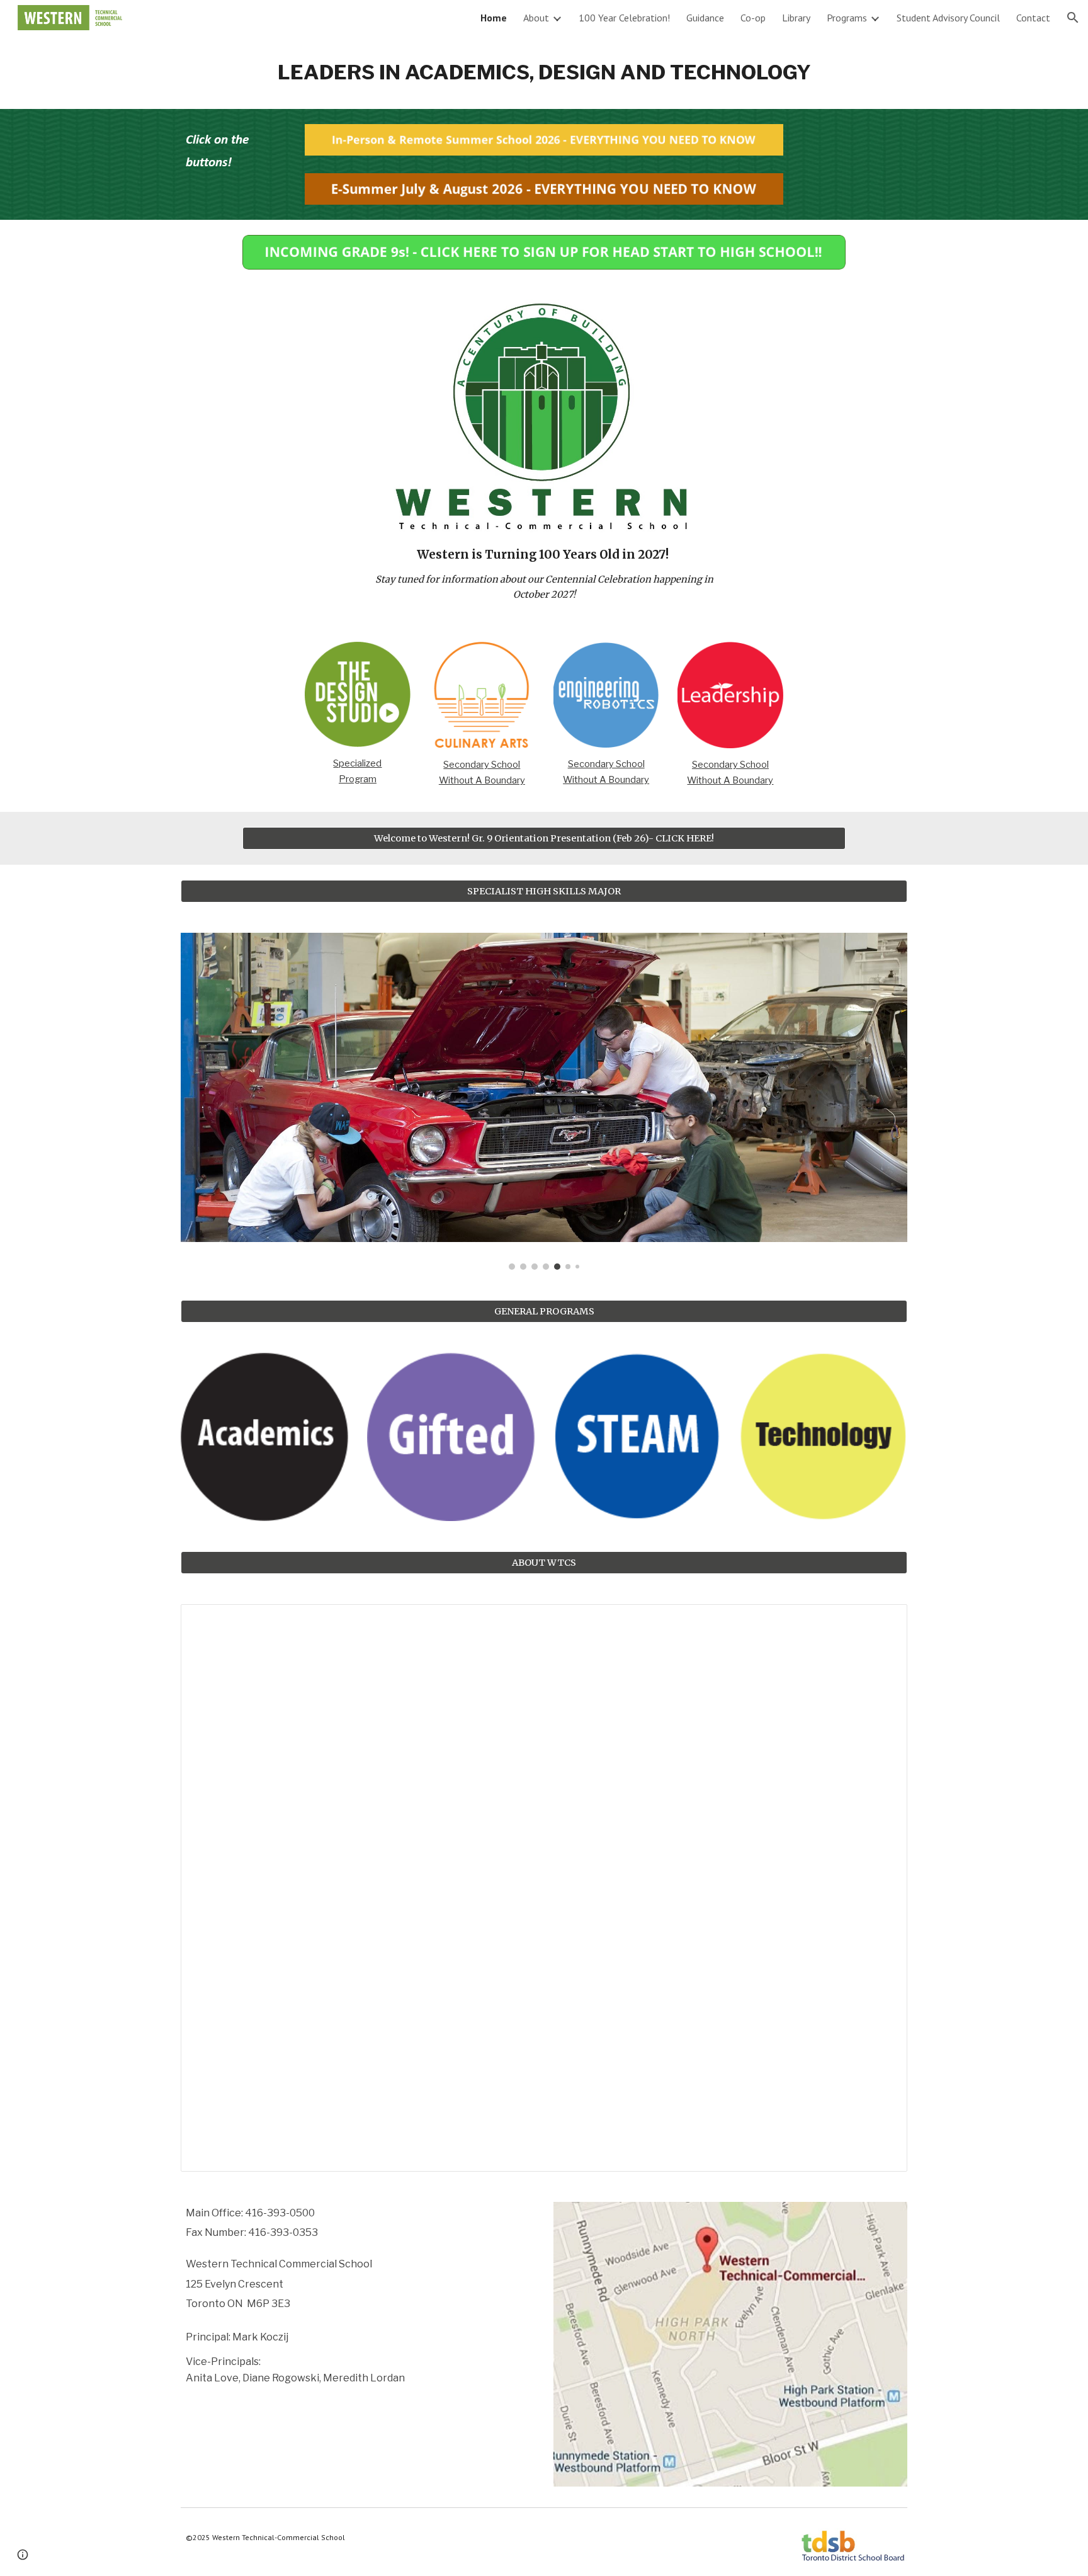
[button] (1073, 18)
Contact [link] (1033, 18)
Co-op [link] (753, 18)
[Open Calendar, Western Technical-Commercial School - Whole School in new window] (883, 1621)
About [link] (536, 18)
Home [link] (494, 18)
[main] (544, 72)
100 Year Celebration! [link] (624, 18)
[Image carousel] (544, 1101)
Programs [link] (847, 18)
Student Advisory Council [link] (948, 18)
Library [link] (796, 18)
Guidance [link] (705, 18)
